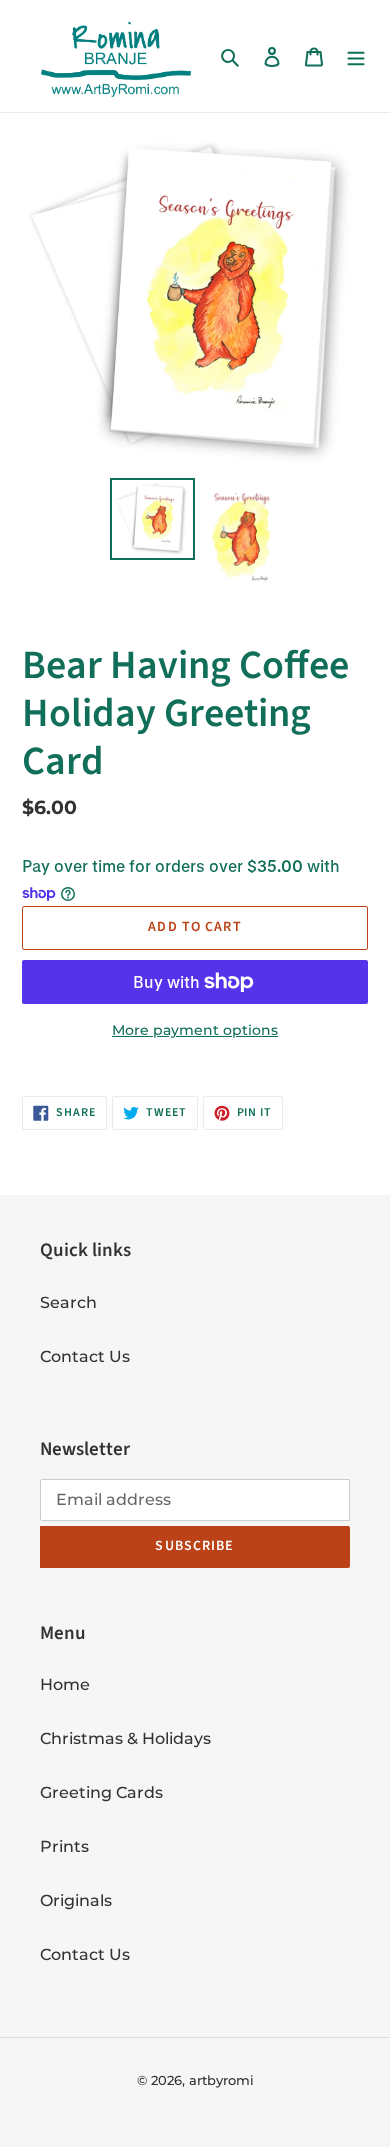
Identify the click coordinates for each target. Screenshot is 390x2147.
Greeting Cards (101, 1792)
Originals (76, 1900)
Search (68, 1302)
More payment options (195, 1030)
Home (65, 1684)
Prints (64, 1846)
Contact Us (85, 1356)
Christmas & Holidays (125, 1738)
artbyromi (221, 2080)
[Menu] (356, 56)
